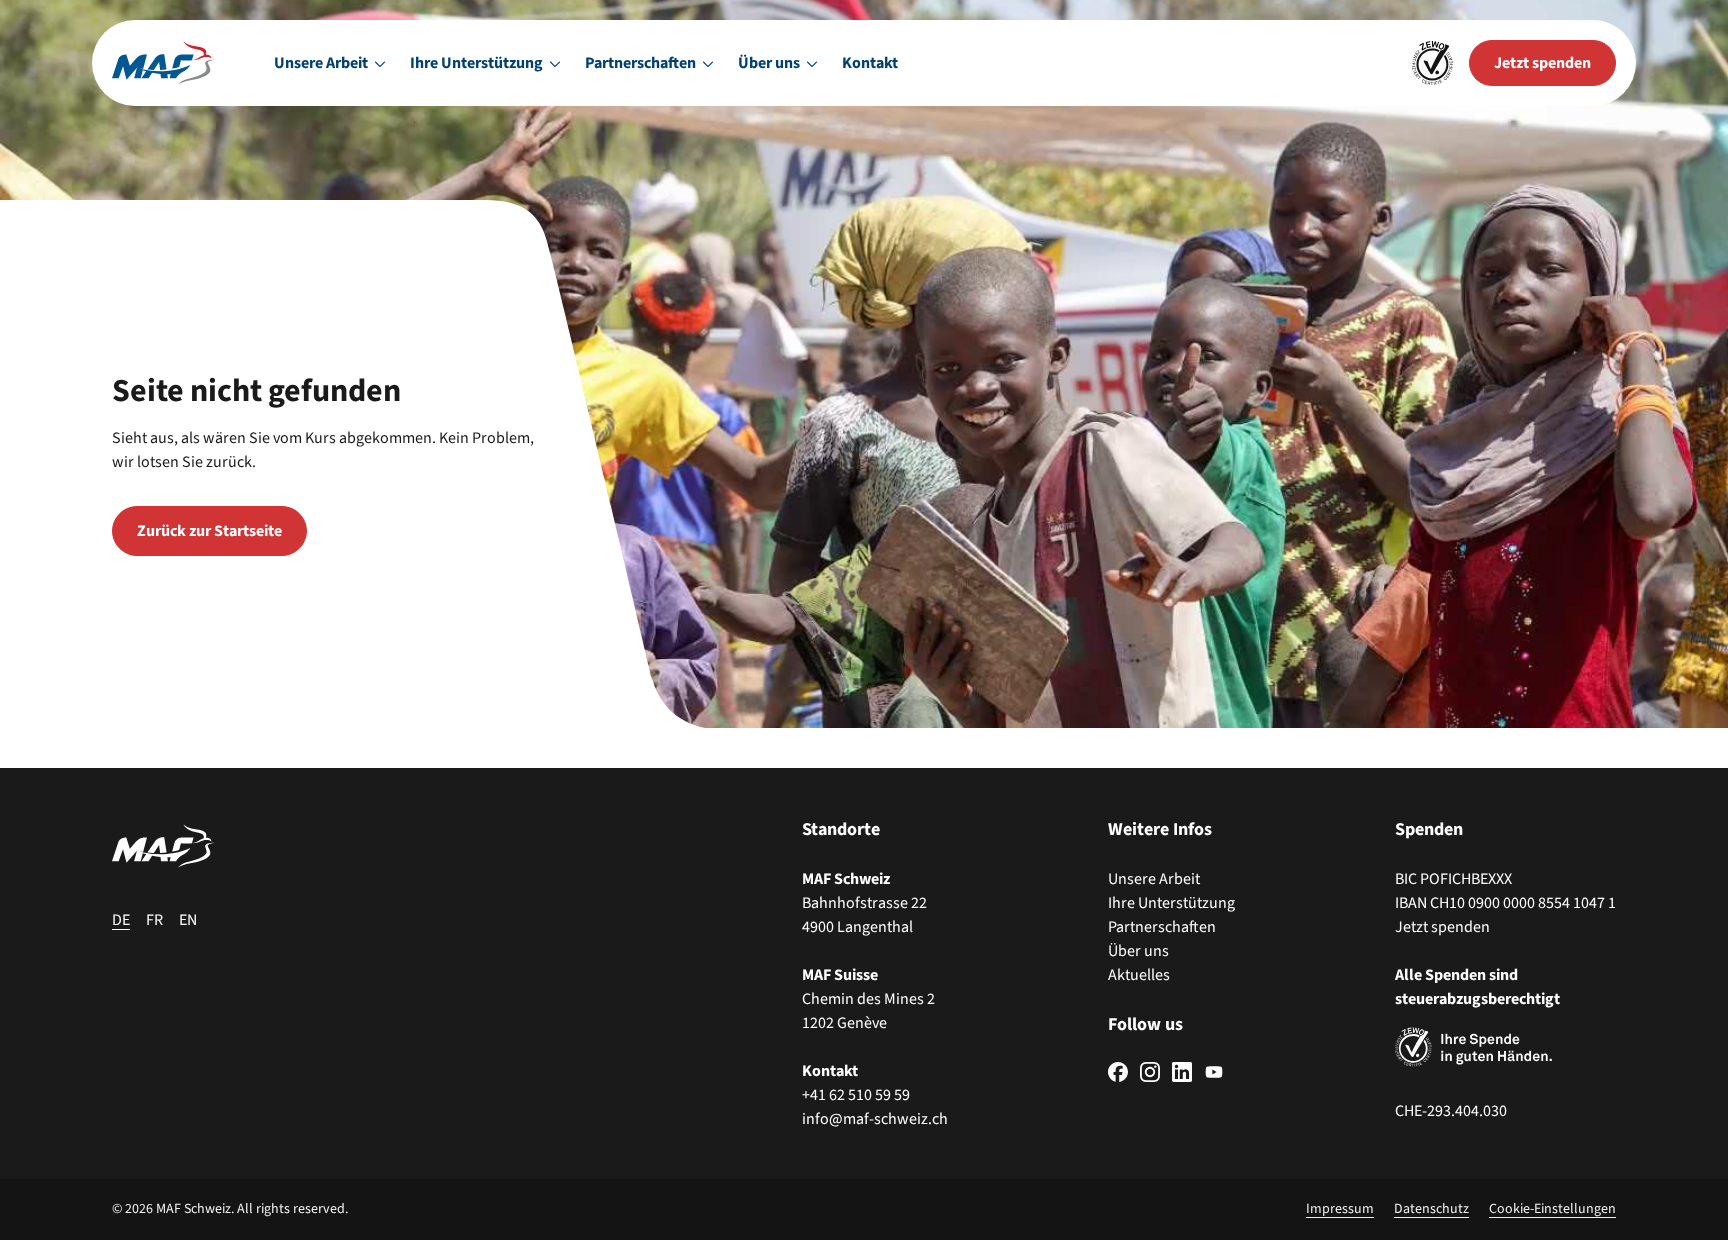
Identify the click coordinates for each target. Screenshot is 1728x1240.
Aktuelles (1139, 975)
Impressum (1340, 1209)
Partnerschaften (1162, 927)
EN (188, 920)
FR (154, 920)
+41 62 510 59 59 (856, 1095)
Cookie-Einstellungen (1552, 1209)
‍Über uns (1138, 951)
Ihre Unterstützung (1171, 903)
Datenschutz (1431, 1209)
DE (121, 920)
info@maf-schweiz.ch (875, 1119)
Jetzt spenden (1442, 927)
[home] (163, 63)
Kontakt (870, 63)
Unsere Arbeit (1154, 879)
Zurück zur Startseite (209, 531)
